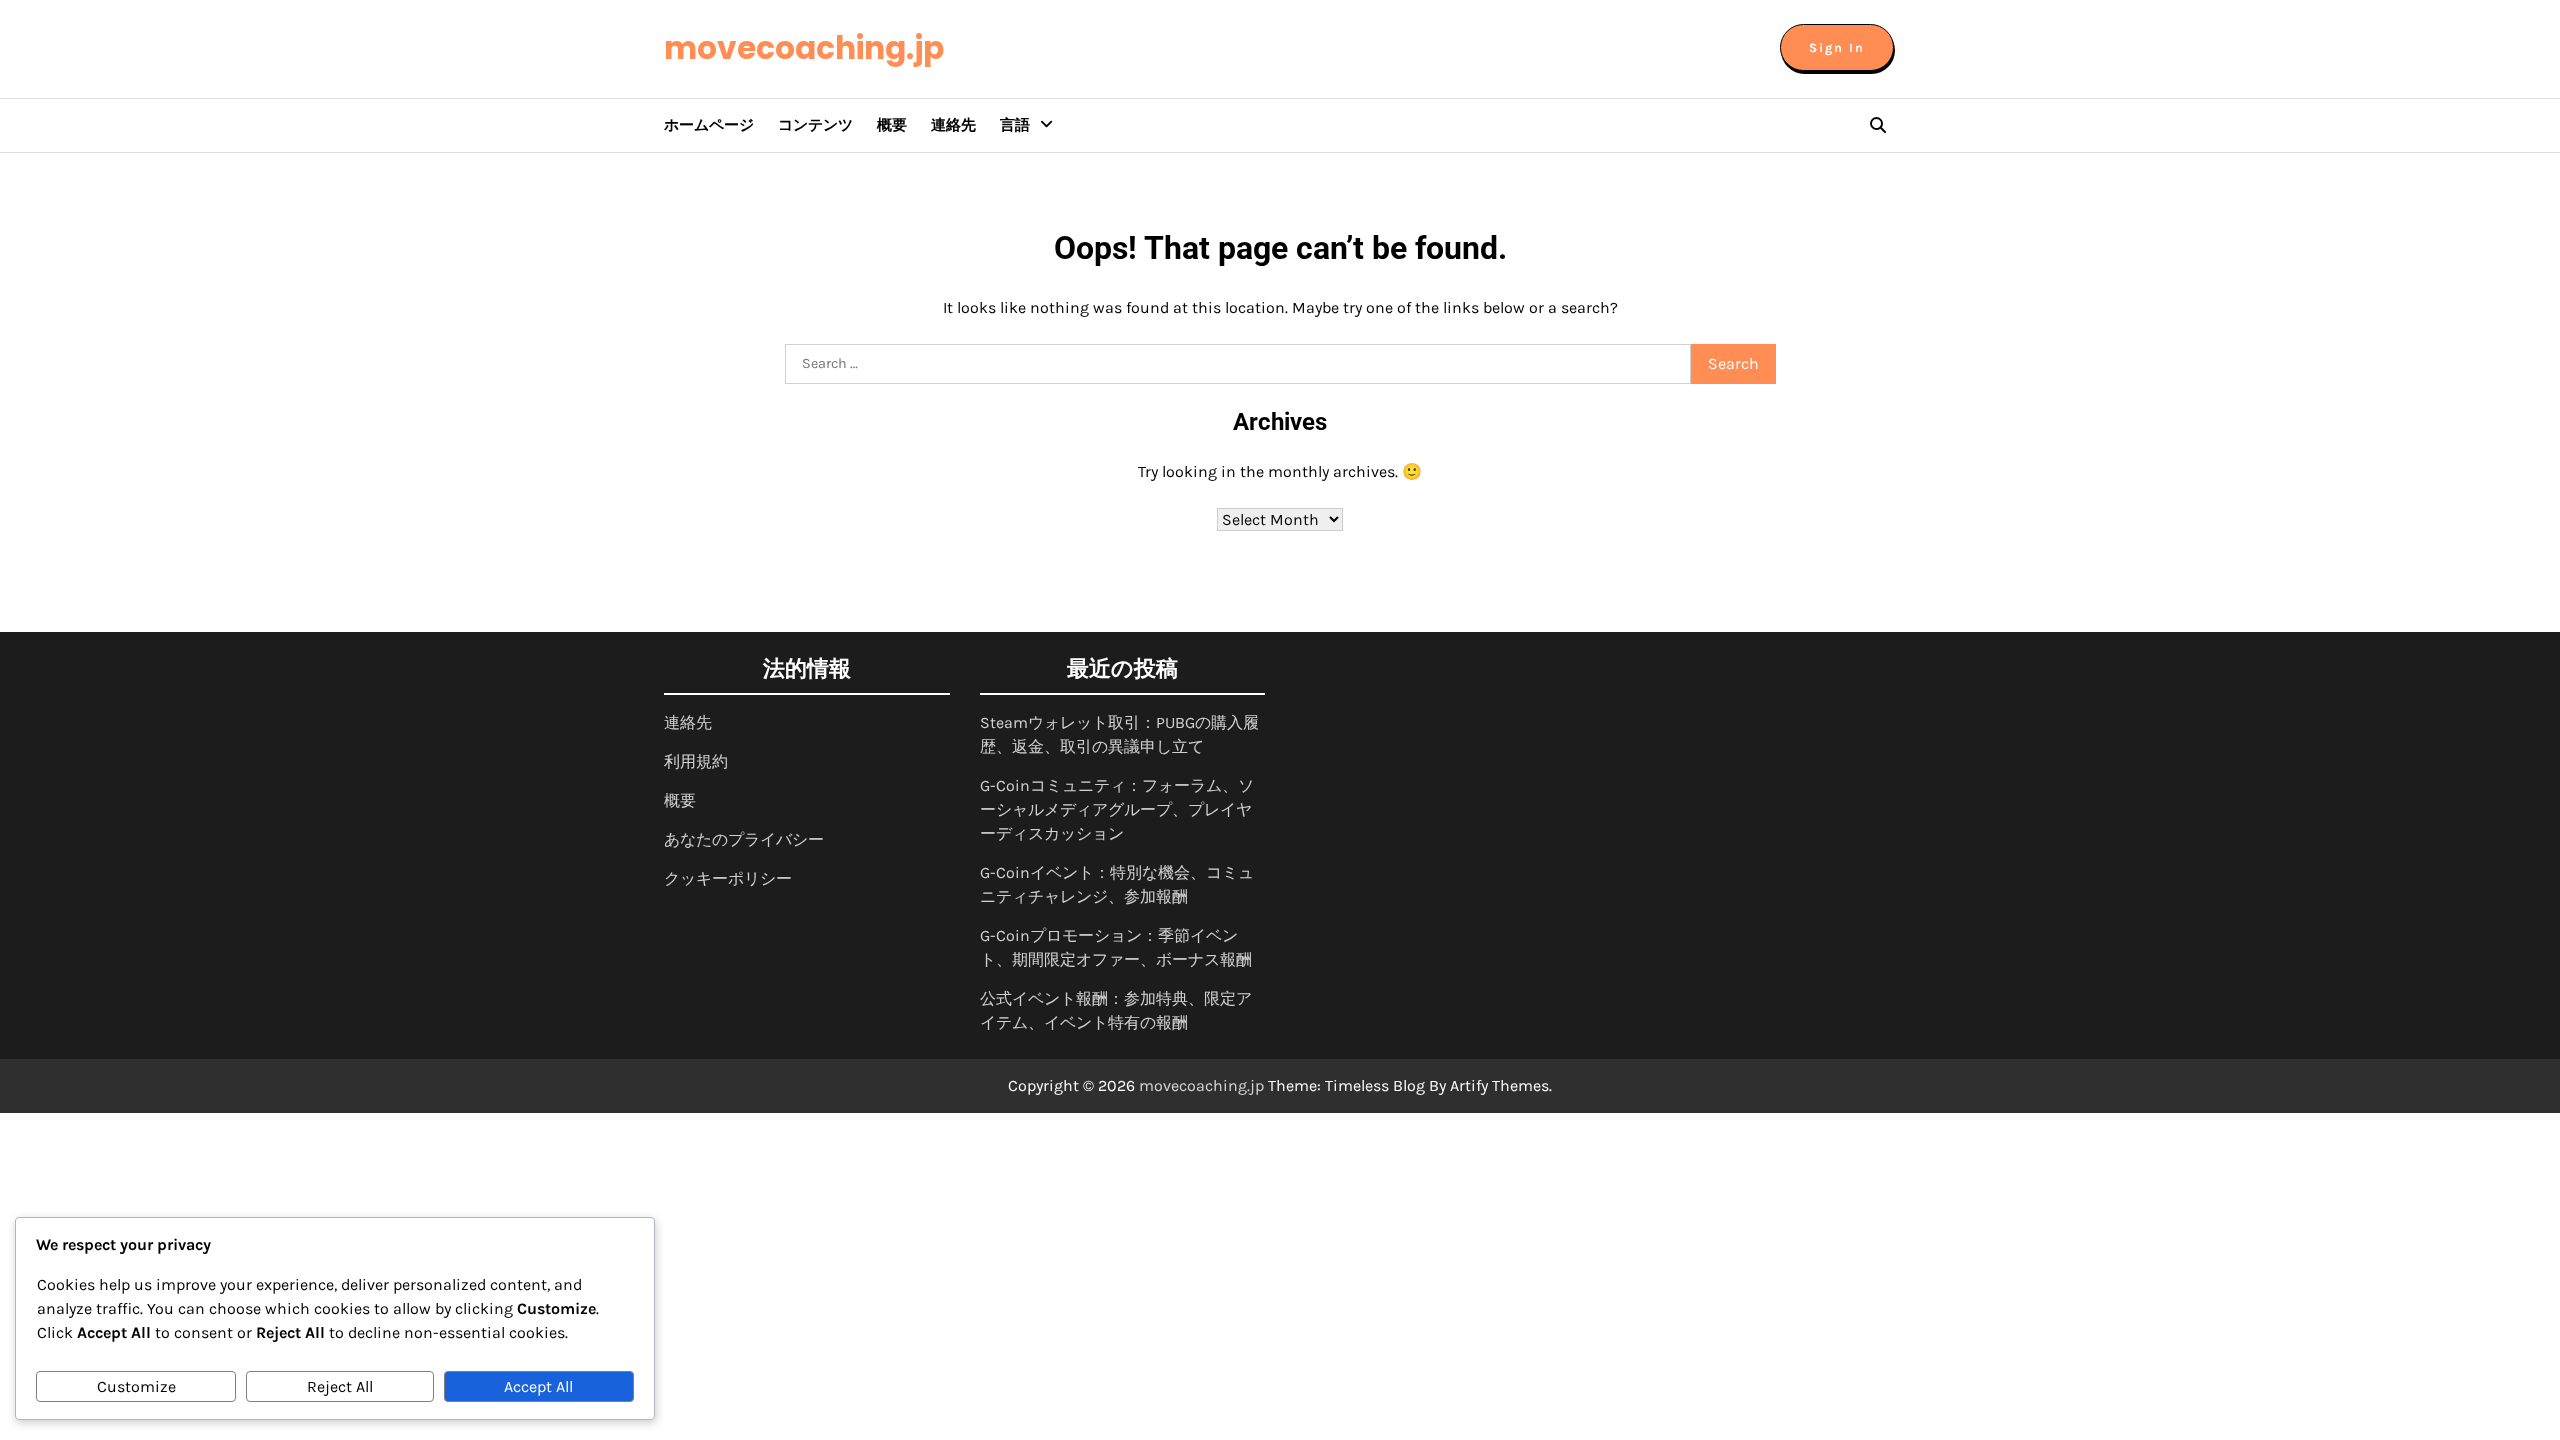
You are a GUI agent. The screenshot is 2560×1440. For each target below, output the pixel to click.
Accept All (538, 1386)
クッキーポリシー (728, 878)
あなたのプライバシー (744, 839)
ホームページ (709, 125)
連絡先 (953, 125)
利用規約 (696, 761)
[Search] (1878, 125)
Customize (136, 1386)
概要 (892, 125)
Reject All (340, 1386)
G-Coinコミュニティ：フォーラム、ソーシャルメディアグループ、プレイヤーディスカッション (1117, 809)
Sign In (1837, 47)
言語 (1015, 125)
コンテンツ (815, 125)
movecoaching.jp (804, 48)
